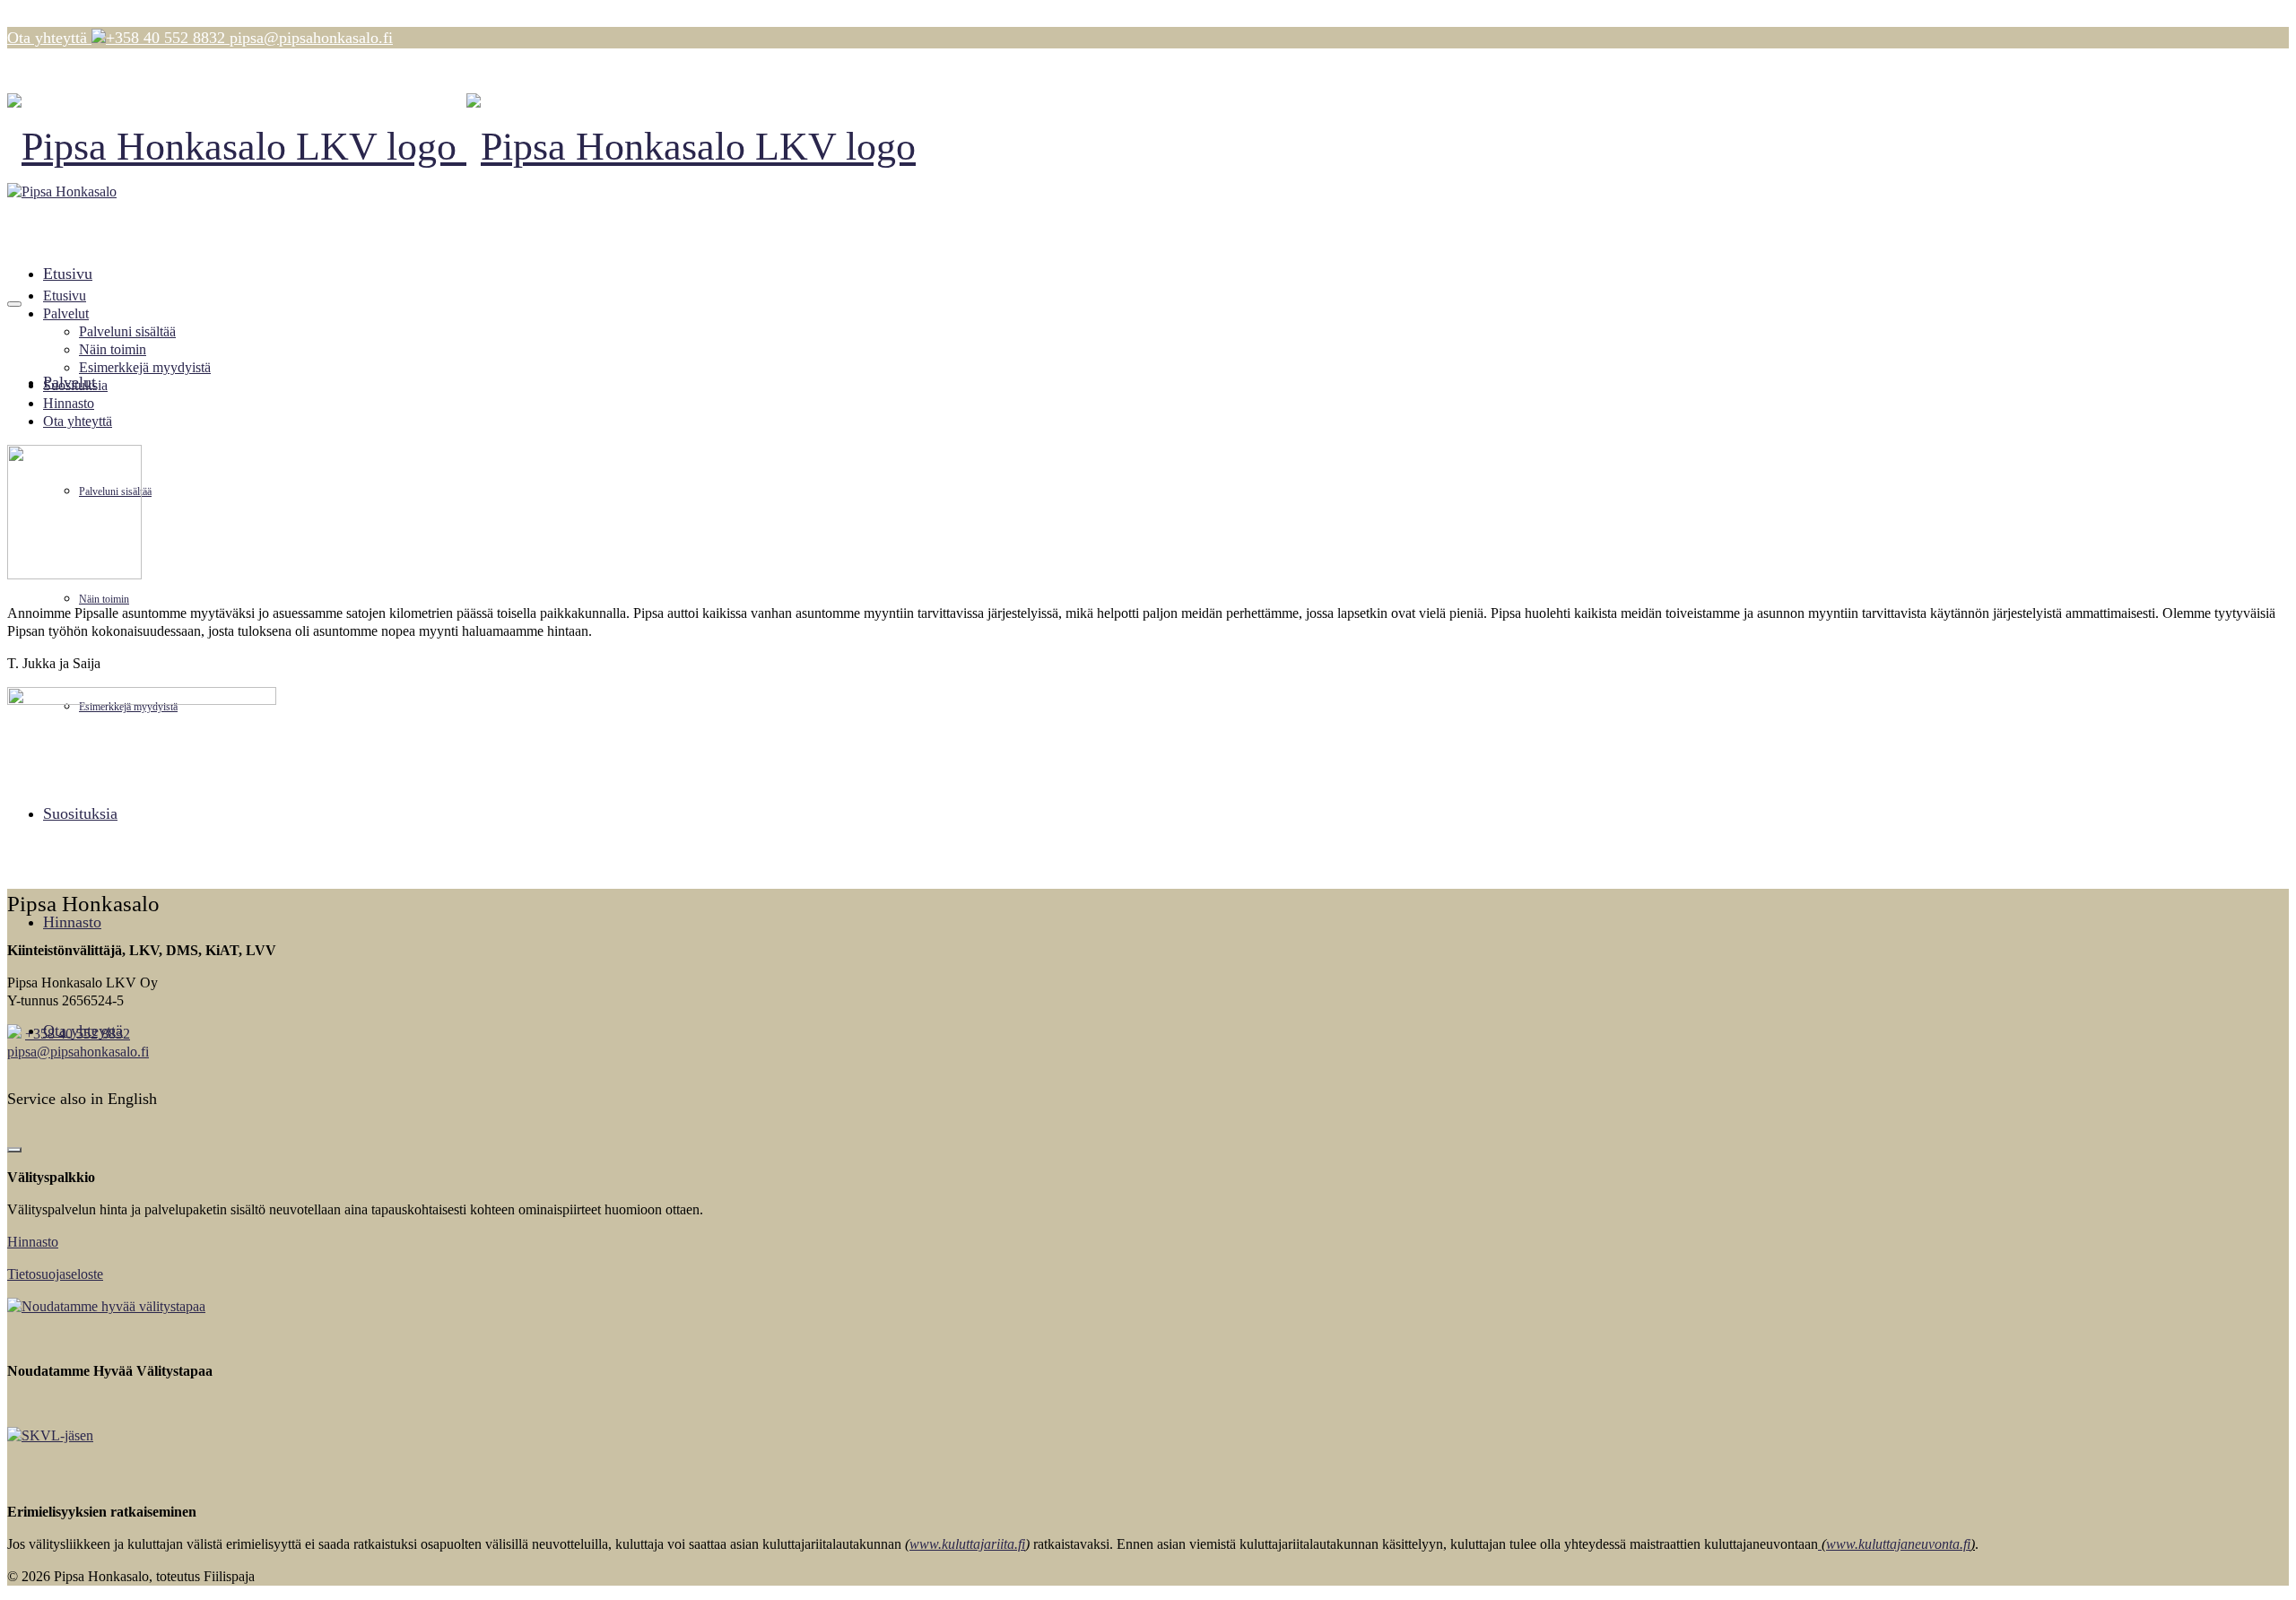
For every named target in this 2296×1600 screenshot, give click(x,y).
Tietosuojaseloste (55, 1274)
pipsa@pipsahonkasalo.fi (78, 1052)
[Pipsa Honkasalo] (1148, 147)
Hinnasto (33, 1242)
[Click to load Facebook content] (14, 1150)
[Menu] (14, 304)
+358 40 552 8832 (78, 1034)
